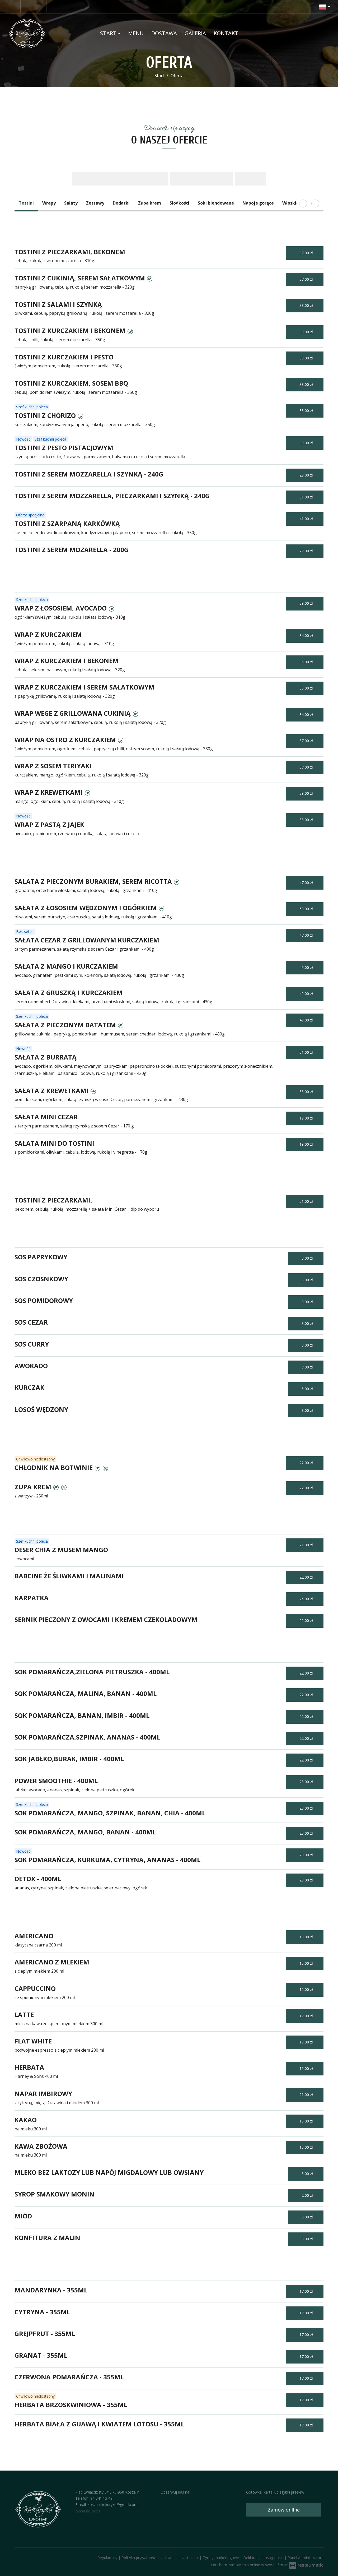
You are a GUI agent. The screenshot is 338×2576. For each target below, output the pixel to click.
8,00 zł (308, 1410)
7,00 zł (308, 1367)
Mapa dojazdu (88, 2511)
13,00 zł (307, 1937)
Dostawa (164, 33)
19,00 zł (307, 1118)
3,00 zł (308, 1258)
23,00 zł (307, 1782)
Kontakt (226, 33)
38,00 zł (307, 305)
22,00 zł (307, 1463)
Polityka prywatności (140, 2558)
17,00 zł (307, 2016)
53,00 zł (307, 909)
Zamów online (284, 2510)
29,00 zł (307, 475)
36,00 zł (307, 662)
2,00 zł (308, 2195)
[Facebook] (14, 7)
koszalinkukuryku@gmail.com (113, 2505)
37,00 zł (307, 253)
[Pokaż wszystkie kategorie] (315, 204)
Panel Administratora (306, 2558)
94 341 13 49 (101, 2498)
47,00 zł (307, 883)
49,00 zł (307, 967)
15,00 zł (307, 1963)
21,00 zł (307, 1545)
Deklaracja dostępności (264, 2558)
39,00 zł (307, 443)
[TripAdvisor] (27, 7)
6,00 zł (308, 1389)
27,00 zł (307, 551)
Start (109, 33)
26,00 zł (307, 1599)
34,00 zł (307, 635)
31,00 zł (307, 497)
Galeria (195, 33)
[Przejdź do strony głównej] (42, 33)
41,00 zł (307, 519)
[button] (325, 7)
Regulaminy (108, 2558)
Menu (136, 33)
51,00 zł (307, 1052)
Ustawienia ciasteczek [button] (180, 2558)
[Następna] (303, 204)
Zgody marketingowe (221, 2558)
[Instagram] (40, 7)
